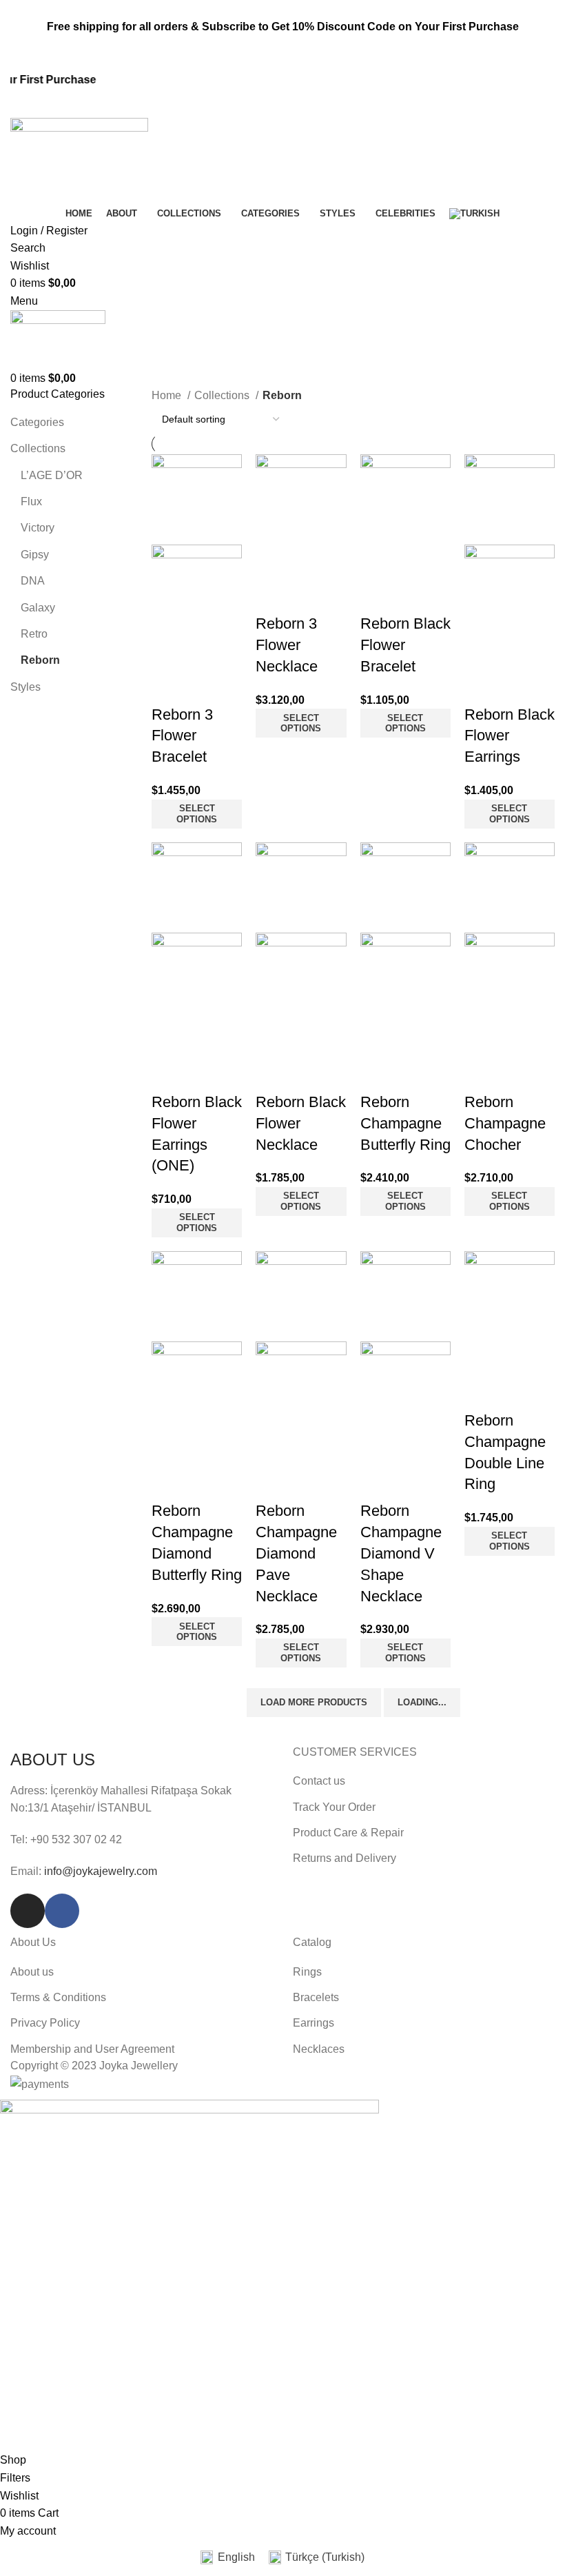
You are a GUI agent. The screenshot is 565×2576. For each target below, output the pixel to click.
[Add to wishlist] (169, 687)
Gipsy (35, 555)
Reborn (40, 660)
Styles (25, 687)
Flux (31, 501)
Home (168, 395)
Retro (34, 634)
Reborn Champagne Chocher (505, 1123)
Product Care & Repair (348, 1833)
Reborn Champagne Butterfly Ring (405, 1123)
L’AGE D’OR (52, 475)
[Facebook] (62, 1911)
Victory (38, 528)
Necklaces (319, 2049)
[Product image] (197, 589)
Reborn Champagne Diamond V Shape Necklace (401, 1553)
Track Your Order (334, 1807)
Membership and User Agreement (92, 2049)
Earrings (314, 2023)
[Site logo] (79, 160)
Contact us (319, 1781)
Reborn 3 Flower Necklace (287, 645)
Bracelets (316, 1997)
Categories (37, 422)
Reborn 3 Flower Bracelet (182, 736)
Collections (38, 448)
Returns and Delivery (345, 1858)
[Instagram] (28, 1911)
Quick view (206, 653)
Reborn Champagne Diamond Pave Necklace (296, 1553)
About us (32, 1972)
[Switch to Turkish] (474, 214)
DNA (33, 581)
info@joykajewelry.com (101, 1871)
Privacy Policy (45, 2023)
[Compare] (169, 653)
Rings (307, 1972)
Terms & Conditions (58, 1997)
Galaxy (38, 608)
